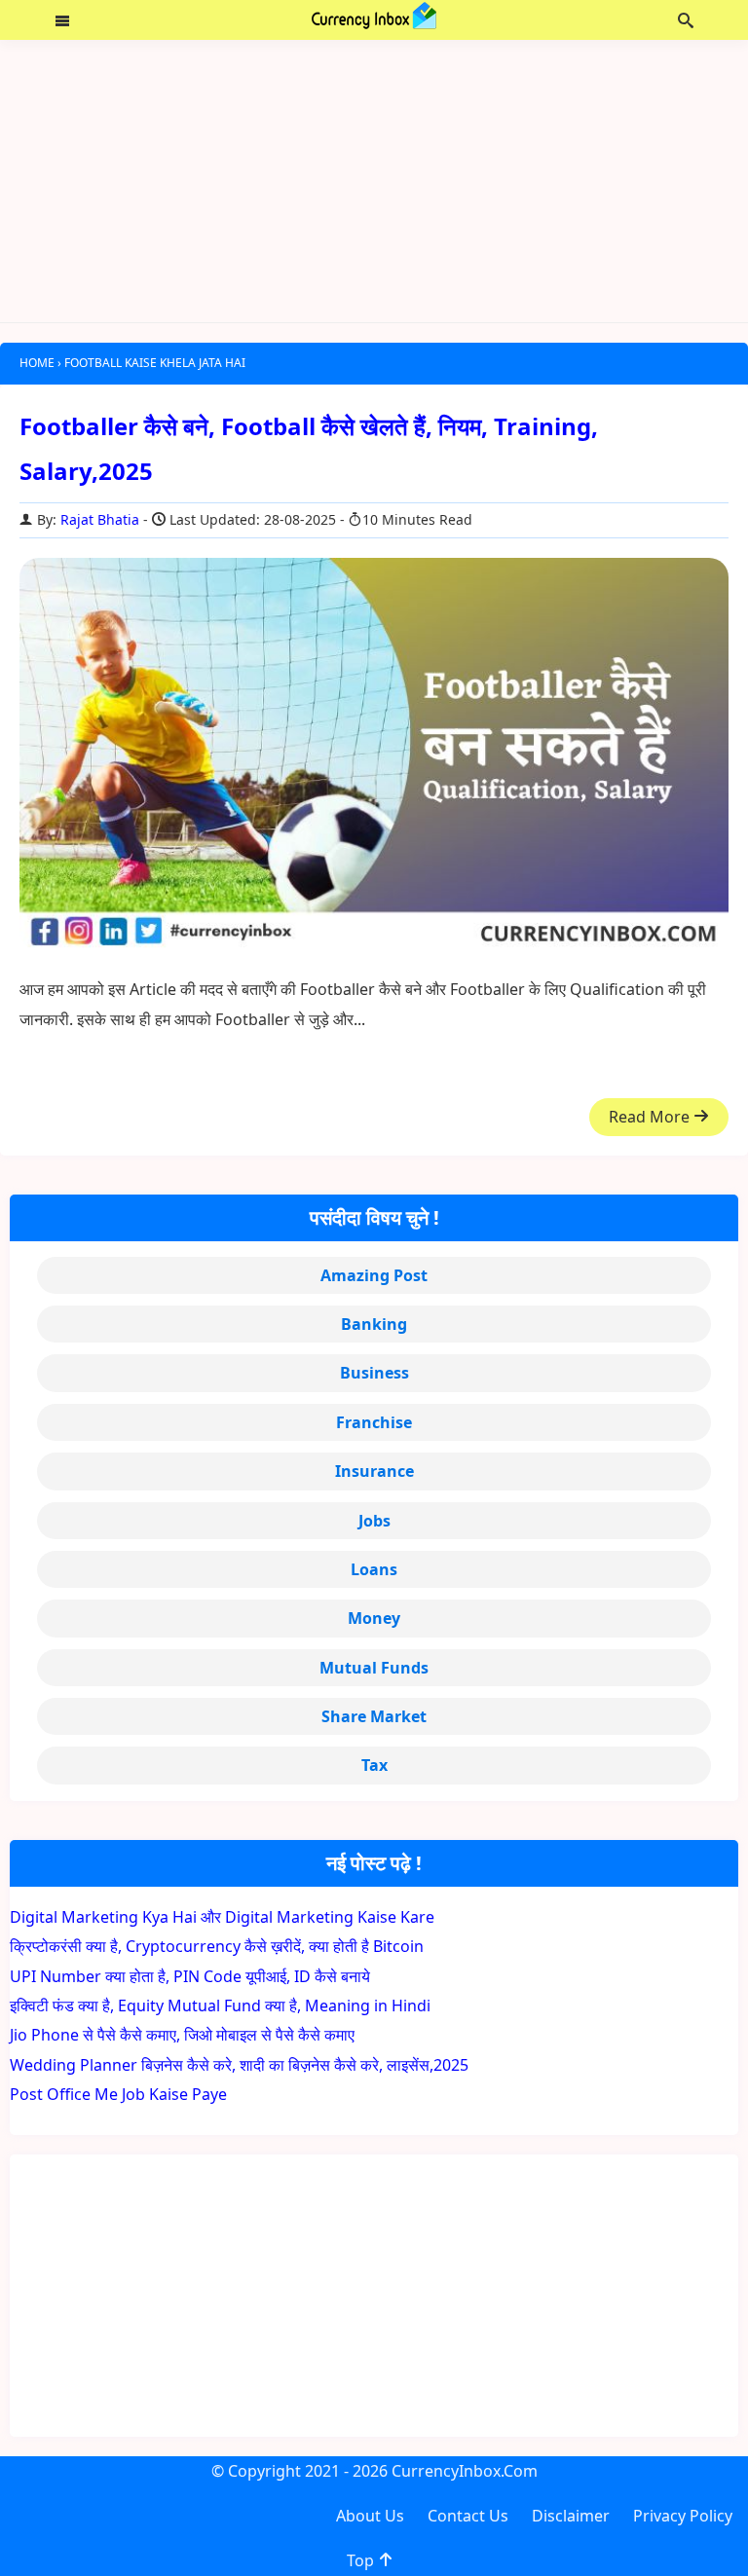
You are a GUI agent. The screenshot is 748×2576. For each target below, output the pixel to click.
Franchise (374, 1422)
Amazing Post (374, 1275)
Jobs (374, 1521)
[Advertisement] (374, 181)
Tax (374, 1765)
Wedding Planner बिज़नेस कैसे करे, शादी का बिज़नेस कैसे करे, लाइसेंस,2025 (239, 2065)
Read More (651, 1117)
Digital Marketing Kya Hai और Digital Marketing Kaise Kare (222, 1917)
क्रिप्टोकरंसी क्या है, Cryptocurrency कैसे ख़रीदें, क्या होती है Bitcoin (217, 1946)
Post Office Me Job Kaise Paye (118, 2094)
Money (374, 1618)
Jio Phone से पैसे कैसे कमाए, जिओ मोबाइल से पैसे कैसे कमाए (182, 2035)
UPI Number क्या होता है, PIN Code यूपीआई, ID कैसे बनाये (190, 1976)
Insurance (374, 1471)
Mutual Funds (374, 1668)
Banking (374, 1324)
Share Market (374, 1716)
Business (374, 1373)
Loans (374, 1569)
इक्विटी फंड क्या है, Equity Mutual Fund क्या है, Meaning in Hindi (220, 2006)
